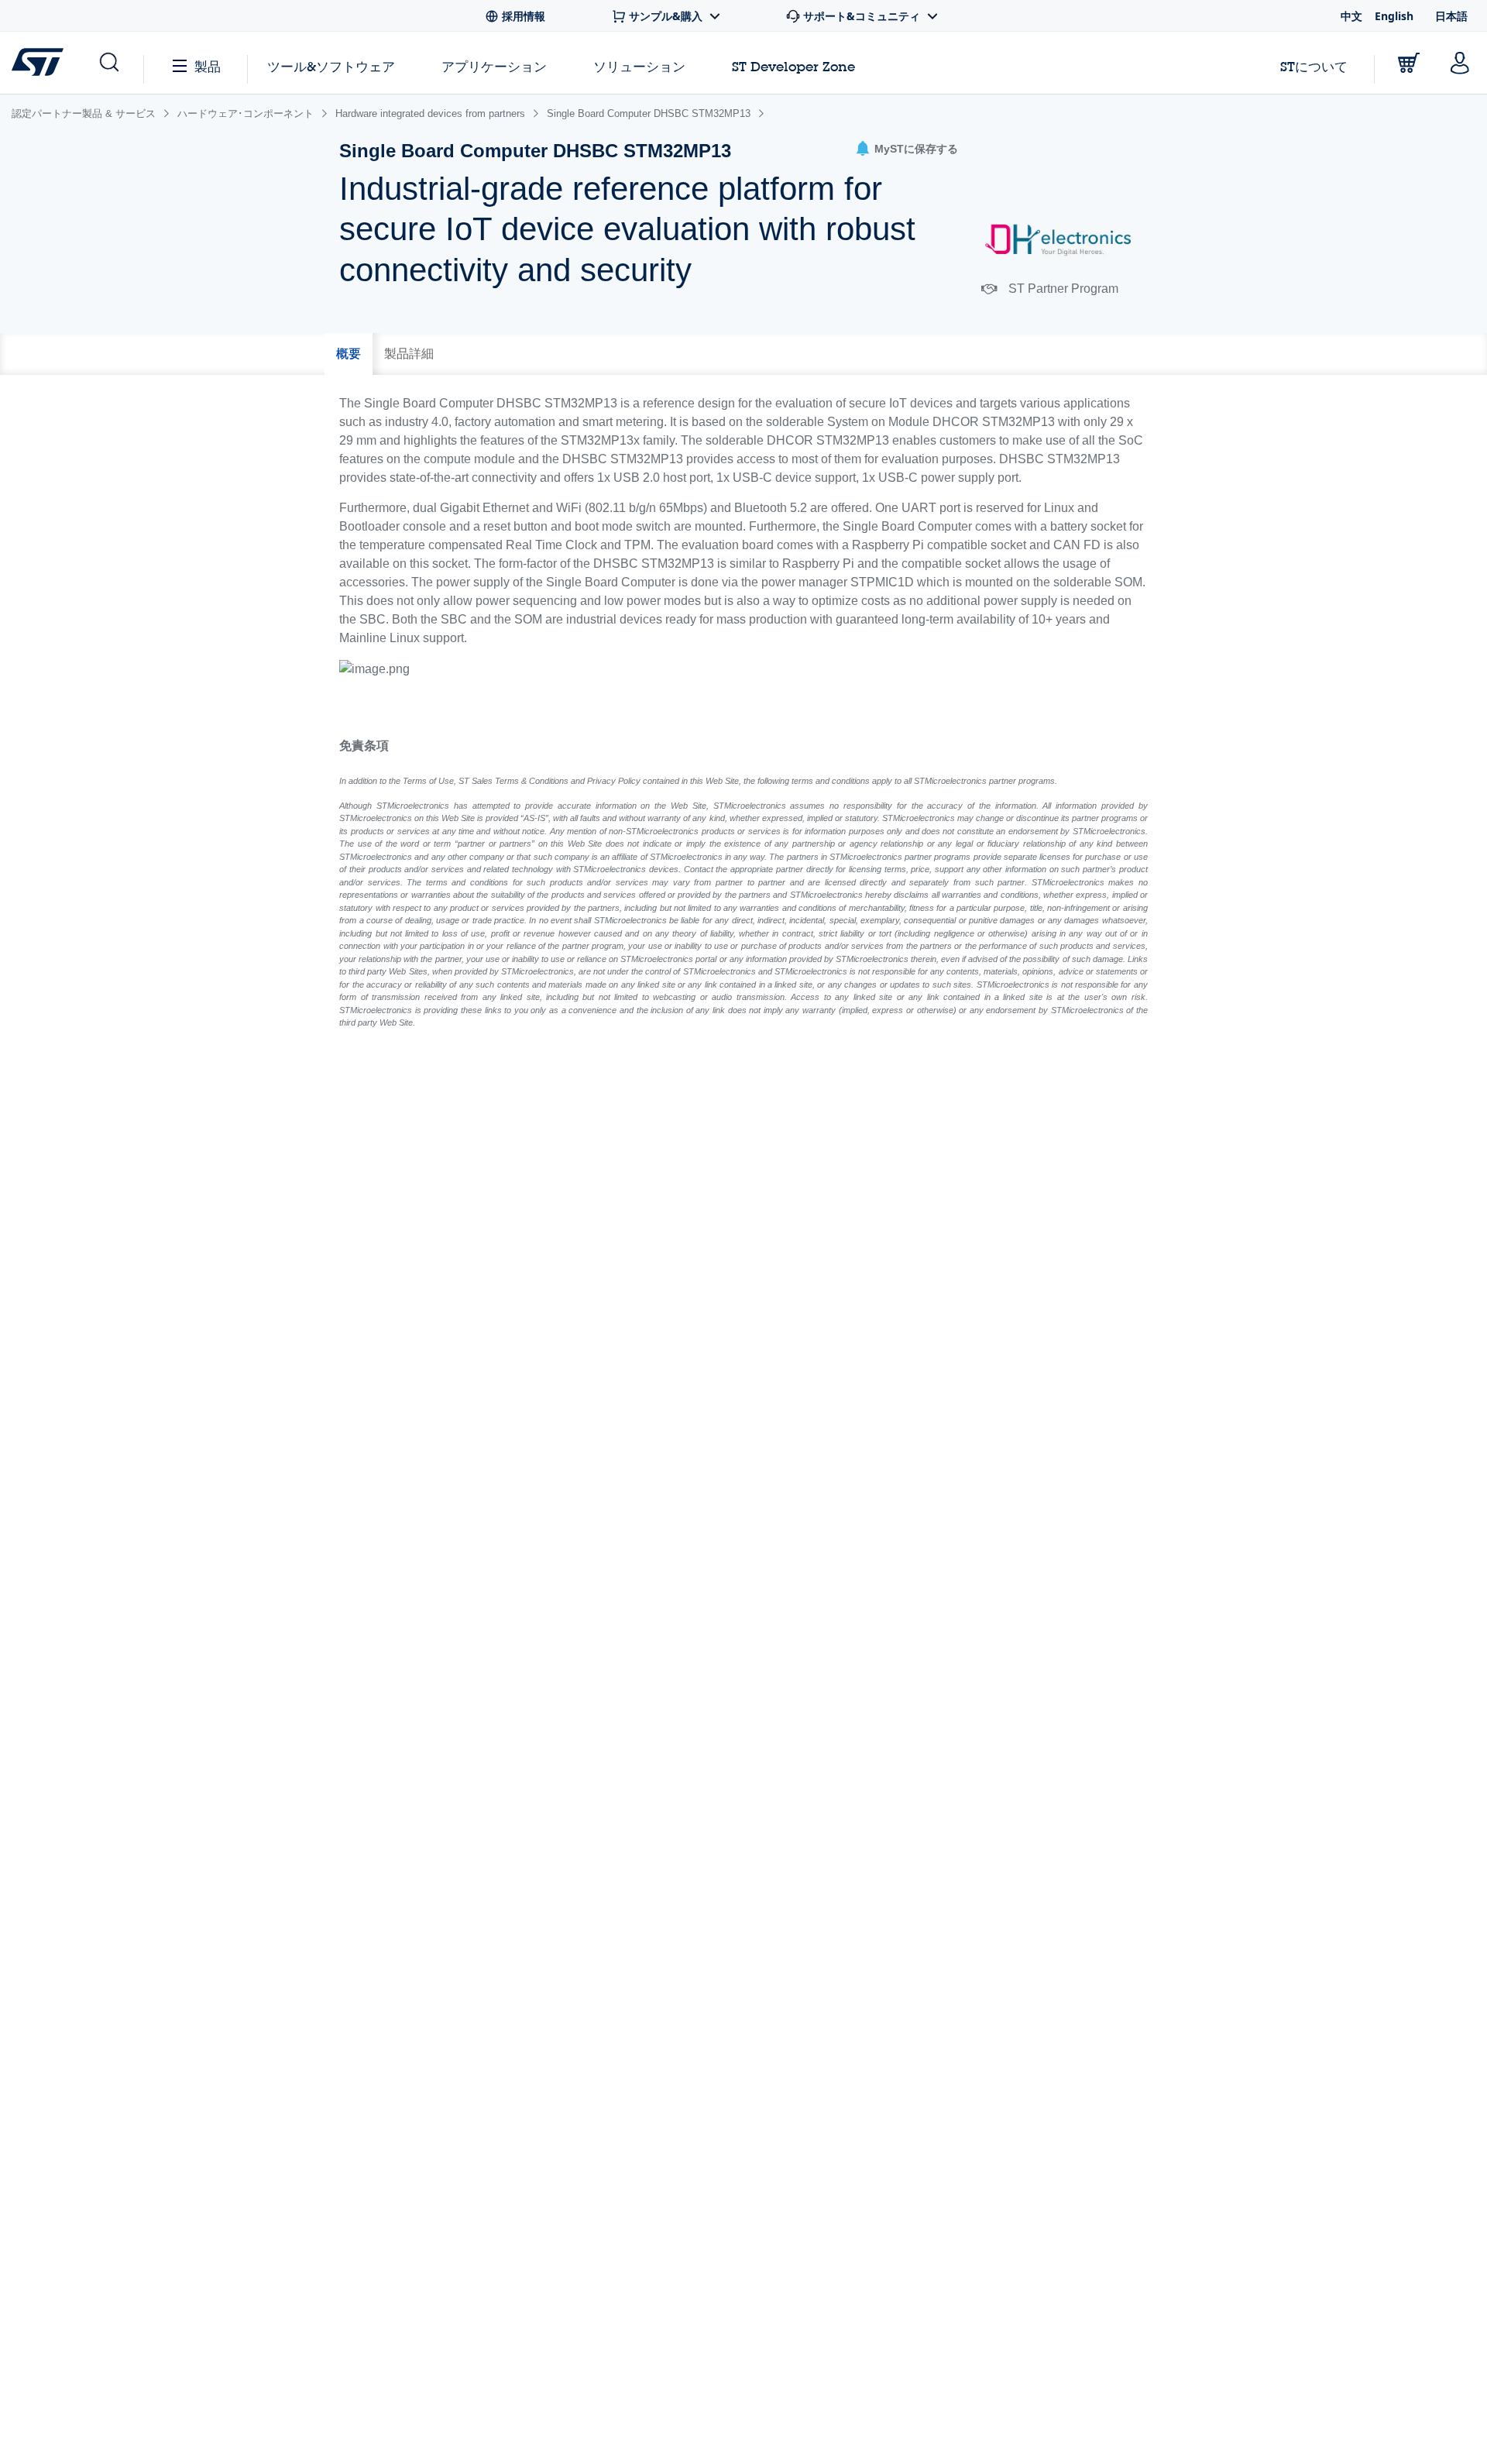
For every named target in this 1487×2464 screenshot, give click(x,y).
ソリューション (639, 66)
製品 (208, 66)
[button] (907, 149)
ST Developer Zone (793, 67)
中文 (1351, 16)
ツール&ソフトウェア (331, 66)
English (1394, 16)
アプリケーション (494, 66)
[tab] (349, 354)
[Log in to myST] (1460, 63)
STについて (1314, 66)
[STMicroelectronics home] (41, 62)
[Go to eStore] (1409, 63)
